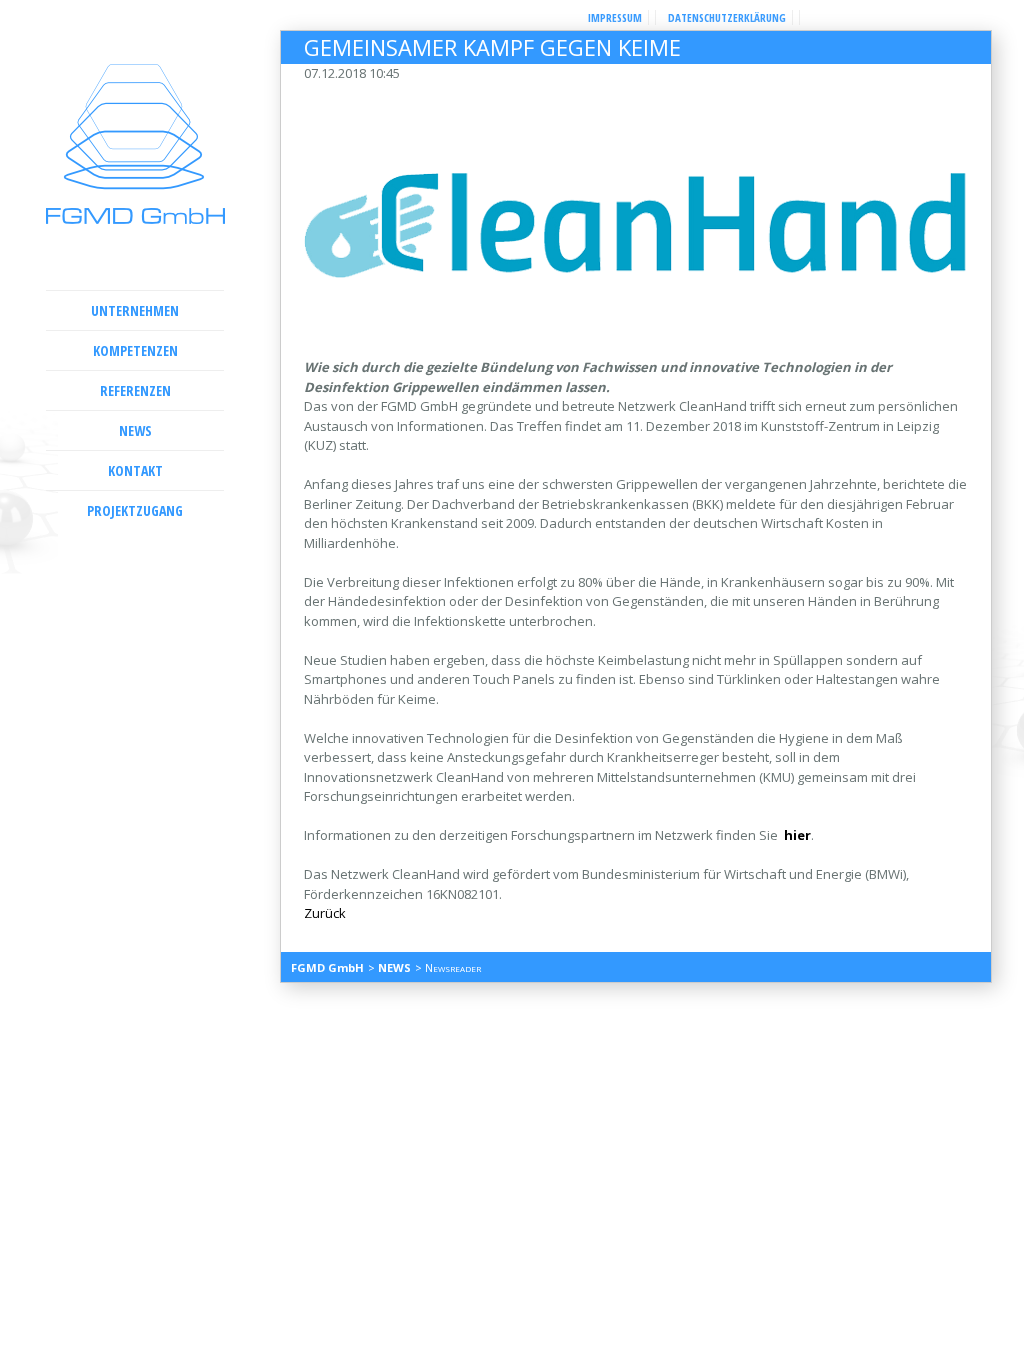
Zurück (325, 913)
